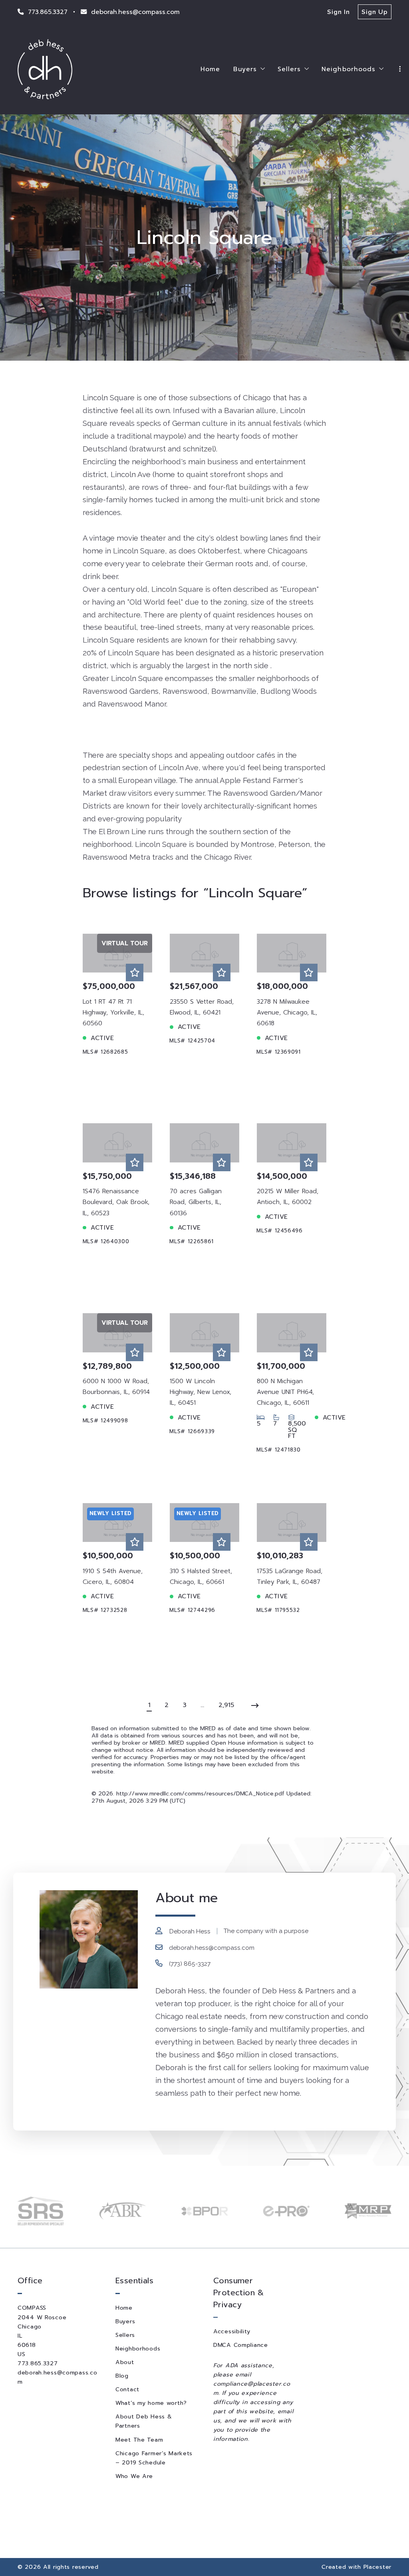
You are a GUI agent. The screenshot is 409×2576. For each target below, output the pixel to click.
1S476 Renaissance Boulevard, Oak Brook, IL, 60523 (116, 1202)
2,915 (226, 1705)
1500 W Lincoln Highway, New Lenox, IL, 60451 (201, 1392)
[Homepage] (45, 69)
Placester (377, 2567)
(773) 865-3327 (190, 1964)
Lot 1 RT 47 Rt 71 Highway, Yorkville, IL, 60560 (113, 1012)
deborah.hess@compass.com (212, 1948)
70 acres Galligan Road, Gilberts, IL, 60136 (196, 1202)
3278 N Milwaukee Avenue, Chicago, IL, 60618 (287, 1012)
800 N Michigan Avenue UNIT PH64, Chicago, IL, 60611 (285, 1392)
